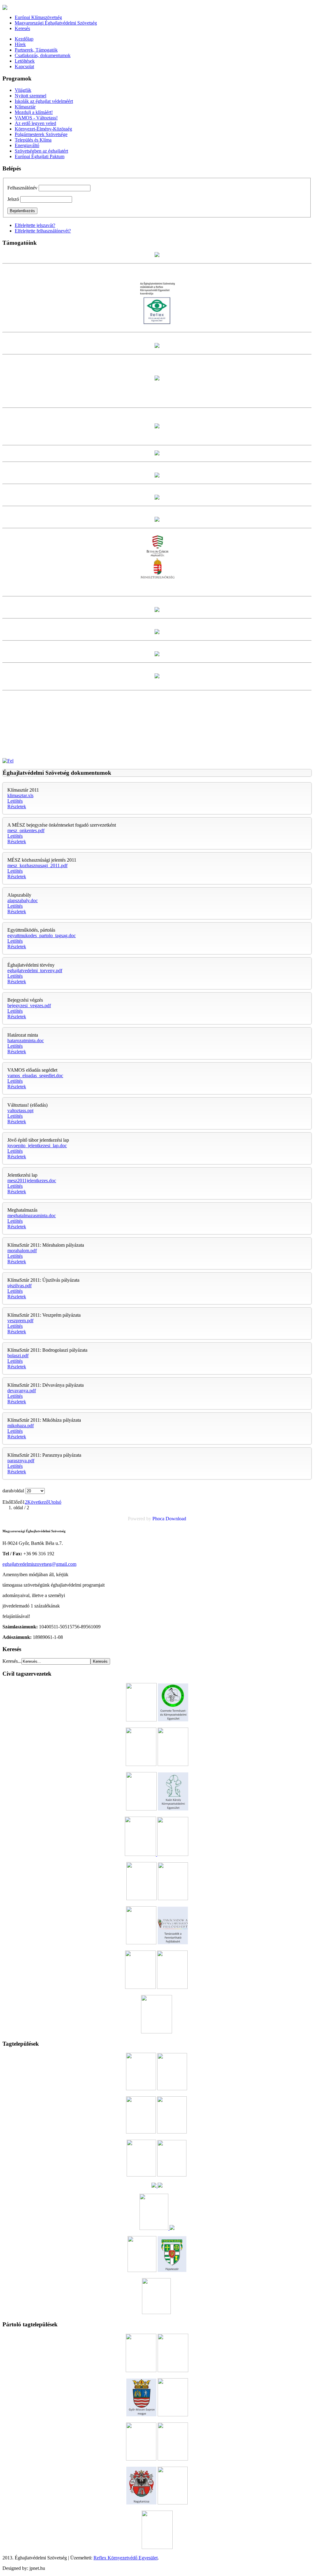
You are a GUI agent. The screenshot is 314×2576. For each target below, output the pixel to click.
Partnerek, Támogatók (36, 50)
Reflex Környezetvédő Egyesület (126, 2558)
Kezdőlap (24, 39)
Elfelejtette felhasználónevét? (43, 231)
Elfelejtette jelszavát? (35, 225)
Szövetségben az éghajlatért (41, 151)
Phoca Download (169, 1519)
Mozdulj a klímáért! (34, 112)
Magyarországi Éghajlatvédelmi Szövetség (56, 23)
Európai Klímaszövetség (38, 17)
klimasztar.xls (20, 795)
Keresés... (12, 1661)
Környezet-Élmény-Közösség (43, 129)
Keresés (22, 28)
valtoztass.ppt (20, 1111)
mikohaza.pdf (21, 1426)
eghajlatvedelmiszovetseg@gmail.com (39, 1564)
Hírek (20, 44)
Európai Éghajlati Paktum (40, 156)
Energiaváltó (27, 145)
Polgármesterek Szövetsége (41, 134)
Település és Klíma (33, 140)
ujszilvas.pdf (19, 1286)
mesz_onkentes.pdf (26, 830)
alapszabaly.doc (23, 900)
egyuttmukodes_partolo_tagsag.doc (42, 935)
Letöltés (15, 801)
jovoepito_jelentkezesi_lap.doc (37, 1146)
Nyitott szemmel (31, 96)
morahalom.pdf (22, 1251)
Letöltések (25, 61)
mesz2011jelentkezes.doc (32, 1181)
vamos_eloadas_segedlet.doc (35, 1076)
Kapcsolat (24, 66)
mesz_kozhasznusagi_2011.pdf (37, 865)
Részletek (17, 807)
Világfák (23, 90)
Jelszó (13, 199)
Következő (38, 1502)
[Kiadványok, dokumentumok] (8, 761)
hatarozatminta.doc (26, 1041)
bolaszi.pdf (18, 1356)
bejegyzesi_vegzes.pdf (29, 1005)
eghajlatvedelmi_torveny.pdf (35, 970)
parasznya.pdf (21, 1461)
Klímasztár (25, 107)
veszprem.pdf (20, 1321)
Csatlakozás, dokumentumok (43, 55)
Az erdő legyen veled (35, 123)
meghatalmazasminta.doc (32, 1216)
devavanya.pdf (22, 1391)
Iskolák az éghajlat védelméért (44, 101)
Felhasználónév (22, 188)
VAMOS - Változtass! (36, 118)
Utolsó (55, 1502)
